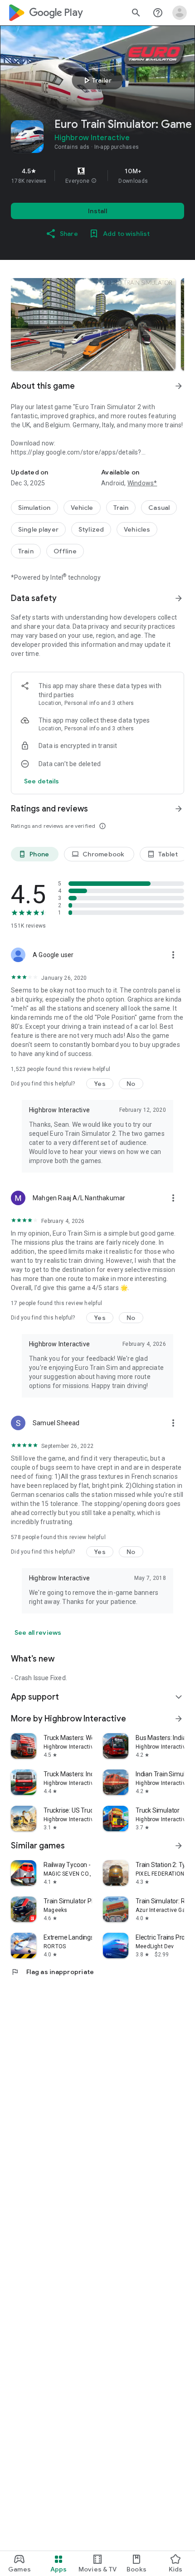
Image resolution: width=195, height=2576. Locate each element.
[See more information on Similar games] (179, 1846)
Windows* (142, 483)
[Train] (121, 508)
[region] (97, 176)
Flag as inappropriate (52, 1972)
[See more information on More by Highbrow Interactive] (179, 1719)
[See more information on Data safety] (179, 598)
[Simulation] (34, 508)
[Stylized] (91, 529)
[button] (94, 181)
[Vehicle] (82, 508)
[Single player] (38, 529)
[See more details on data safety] (42, 781)
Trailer (96, 80)
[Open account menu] (180, 13)
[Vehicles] (137, 529)
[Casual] (159, 508)
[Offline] (65, 551)
